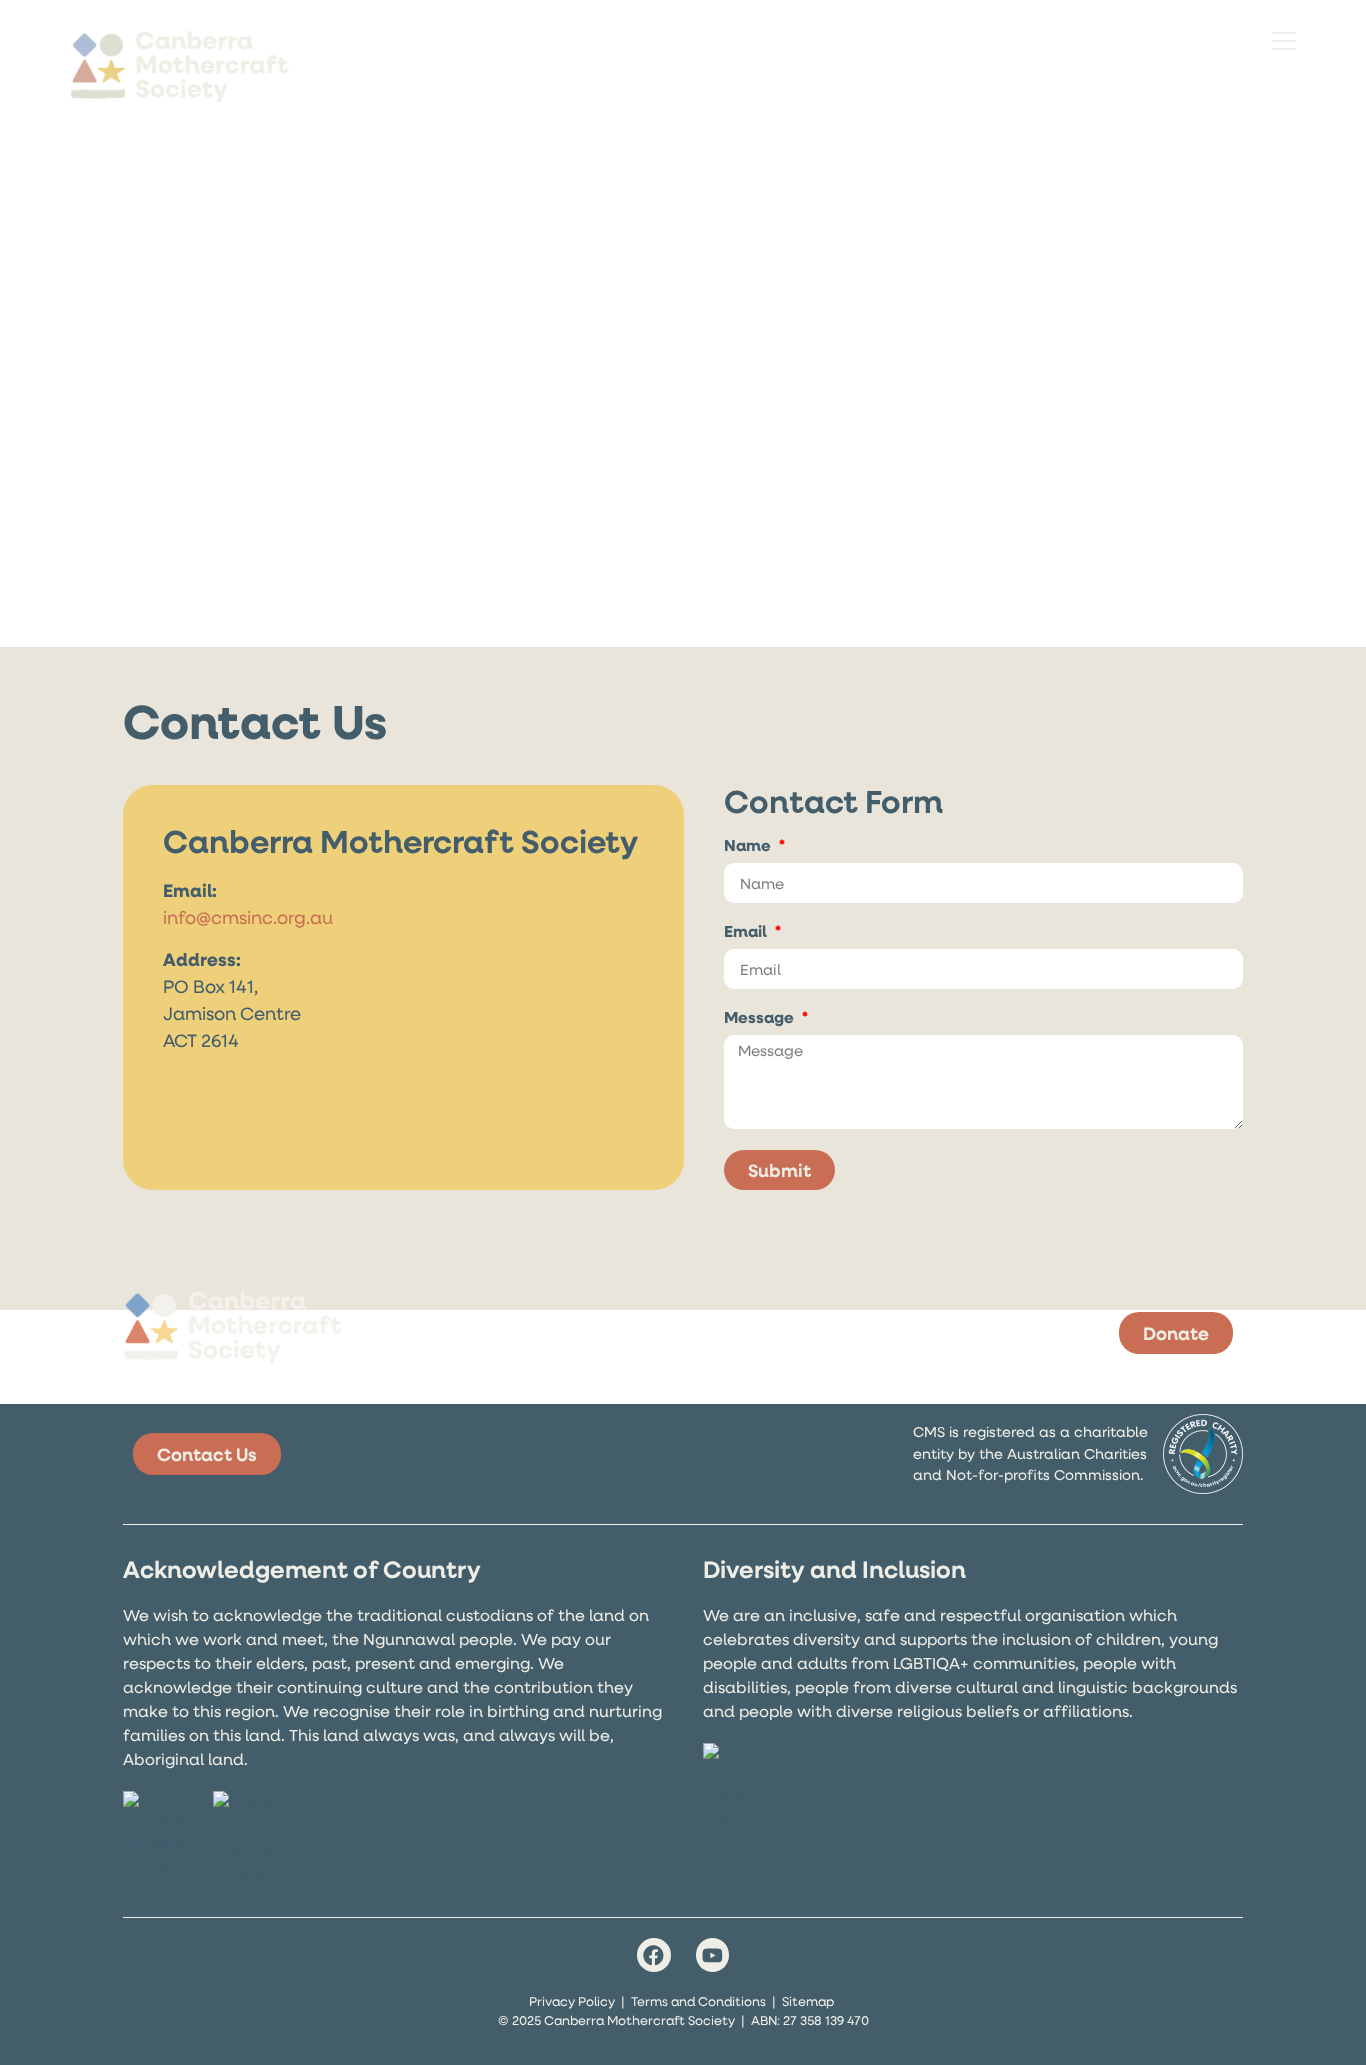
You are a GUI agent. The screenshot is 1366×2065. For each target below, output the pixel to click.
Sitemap (808, 2001)
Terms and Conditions (698, 2001)
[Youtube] (713, 1955)
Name (749, 846)
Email (747, 932)
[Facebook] (654, 1955)
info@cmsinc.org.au (248, 917)
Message (761, 1018)
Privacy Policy (572, 2001)
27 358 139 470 (826, 2020)
